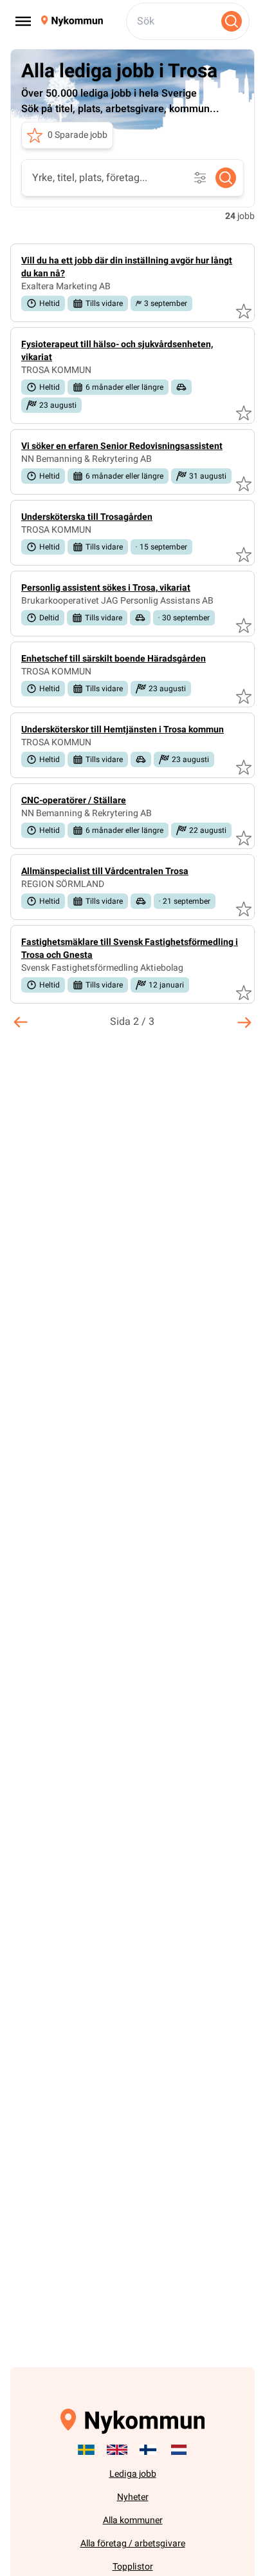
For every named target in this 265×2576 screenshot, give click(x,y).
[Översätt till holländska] (179, 2450)
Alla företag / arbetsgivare (133, 2543)
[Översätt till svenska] (86, 2450)
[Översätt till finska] (148, 2450)
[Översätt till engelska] (117, 2450)
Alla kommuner (133, 2520)
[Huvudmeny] (23, 21)
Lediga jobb (133, 2474)
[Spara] (244, 311)
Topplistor (133, 2567)
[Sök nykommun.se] (232, 21)
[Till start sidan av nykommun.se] (72, 21)
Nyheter (133, 2497)
